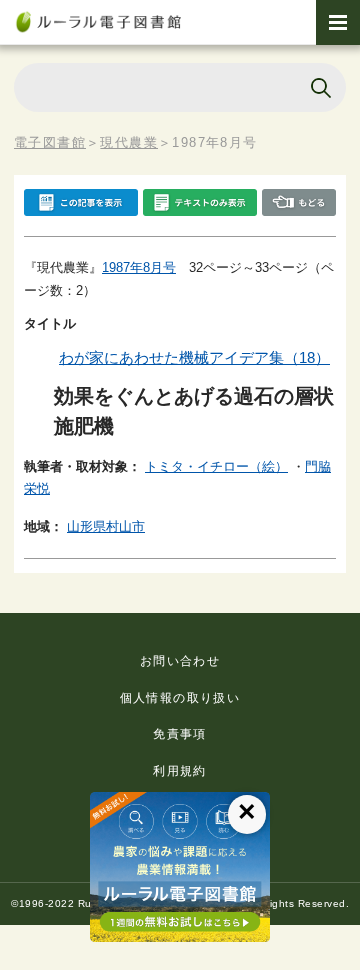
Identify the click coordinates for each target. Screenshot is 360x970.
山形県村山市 (106, 526)
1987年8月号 (139, 267)
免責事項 (180, 734)
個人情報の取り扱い (180, 698)
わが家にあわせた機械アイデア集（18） (194, 357)
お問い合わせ (180, 661)
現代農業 (129, 142)
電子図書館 (50, 142)
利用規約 (180, 771)
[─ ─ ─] (338, 22)
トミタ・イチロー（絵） (216, 466)
